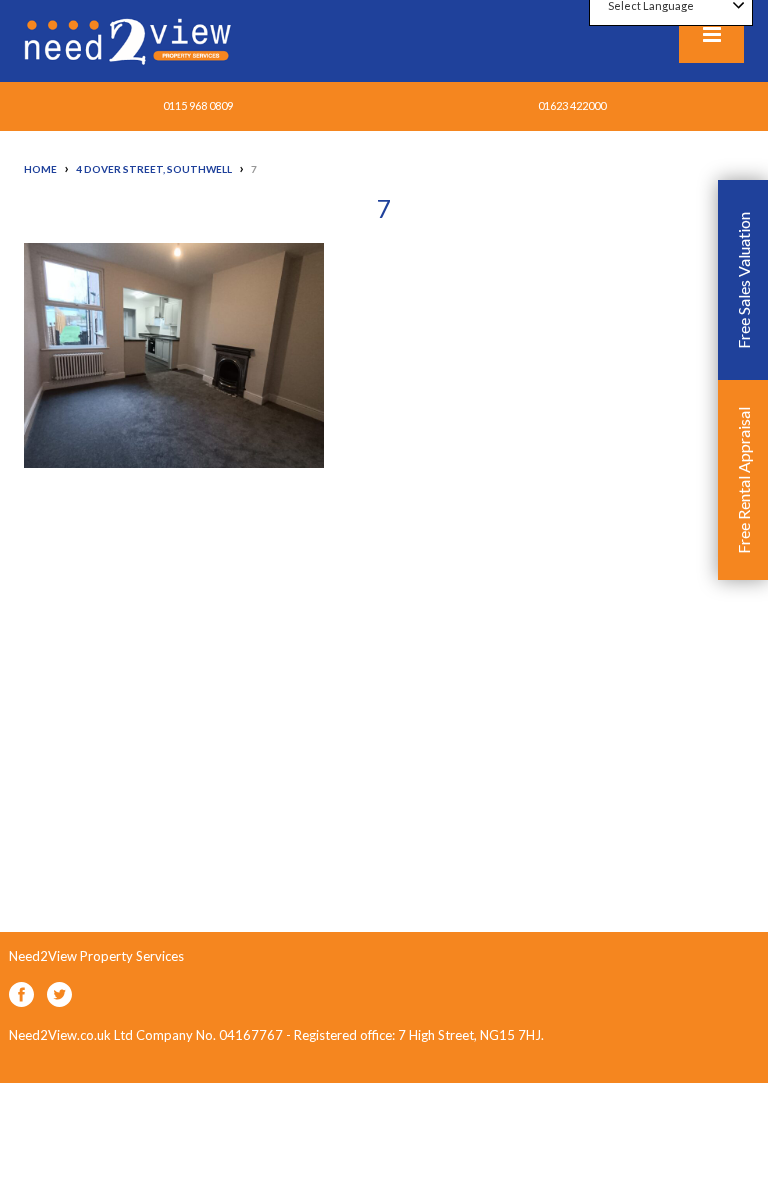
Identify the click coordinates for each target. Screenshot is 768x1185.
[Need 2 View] (130, 40)
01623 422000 (572, 105)
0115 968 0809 (198, 105)
